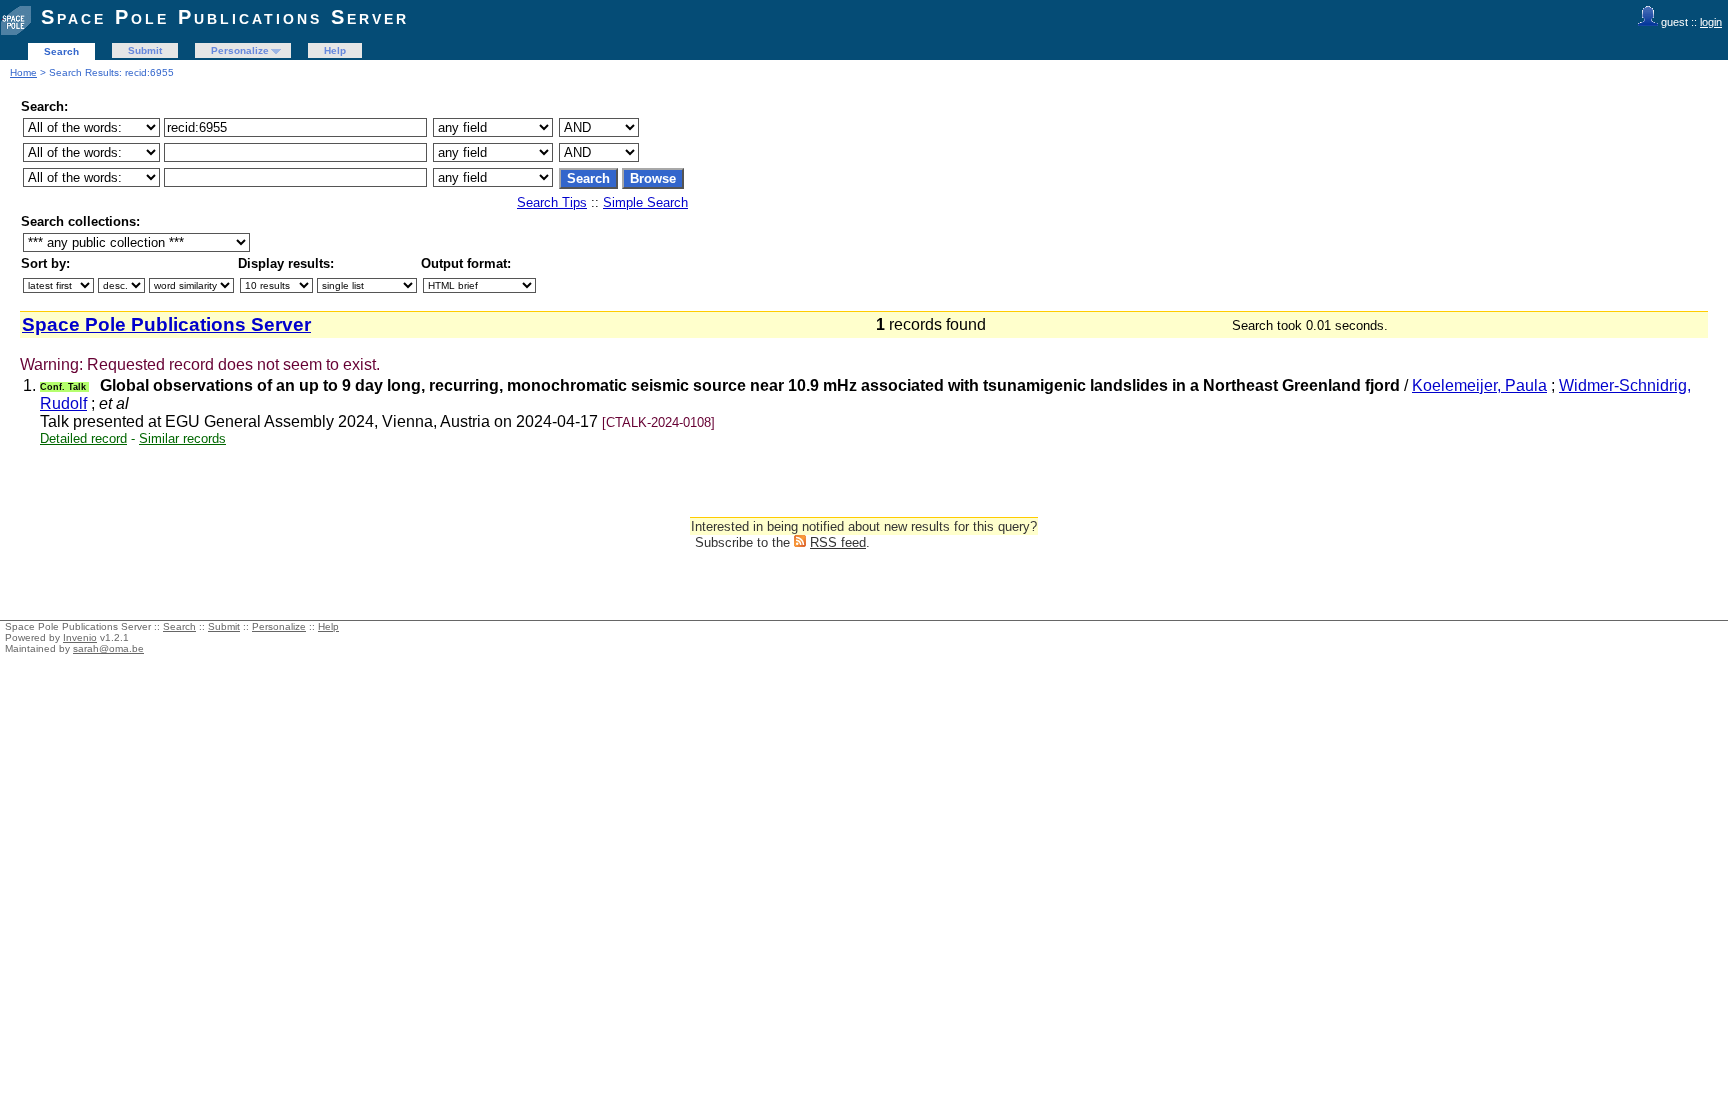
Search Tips (552, 202)
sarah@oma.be (108, 648)
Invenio (80, 637)
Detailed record (83, 438)
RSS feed (838, 542)
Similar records (182, 438)
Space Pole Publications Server (225, 17)
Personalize (240, 50)
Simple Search (645, 202)
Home (23, 72)
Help (335, 50)
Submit (145, 50)
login (1711, 22)
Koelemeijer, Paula (1479, 385)
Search (61, 51)
